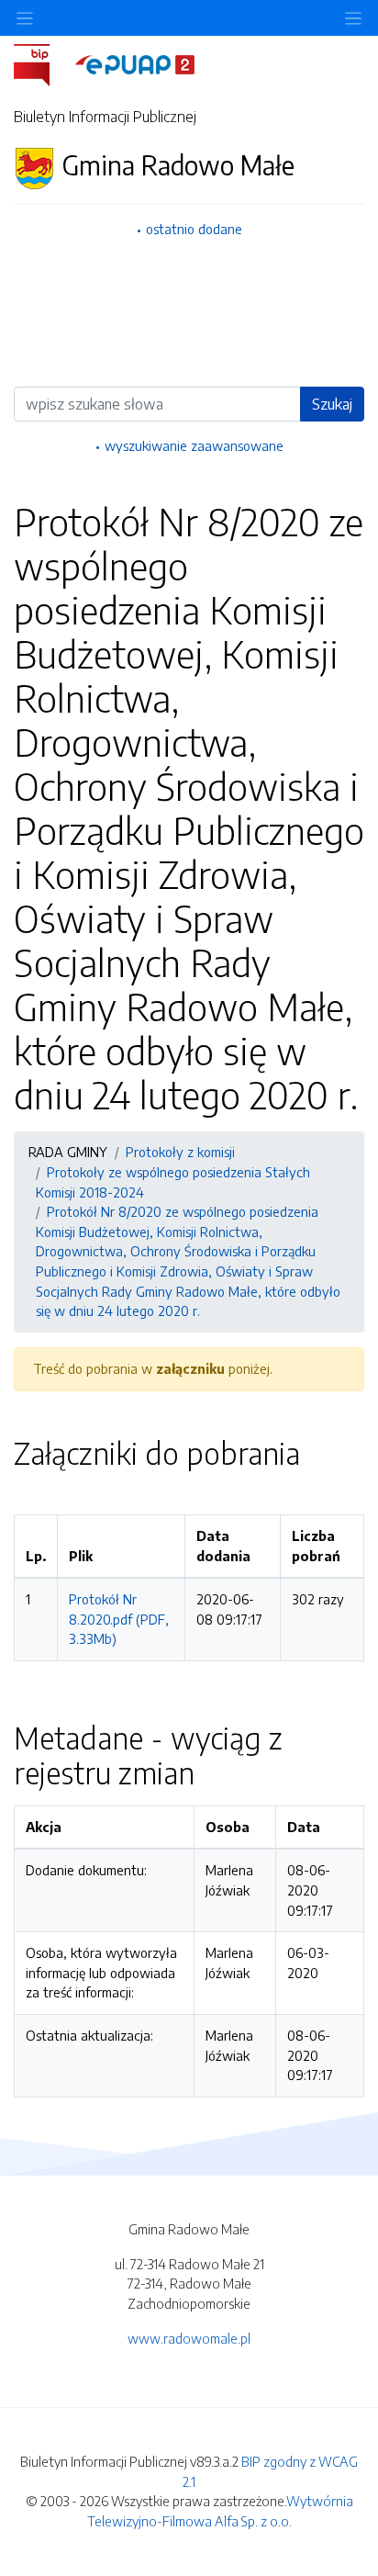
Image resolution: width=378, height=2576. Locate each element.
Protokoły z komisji (180, 1152)
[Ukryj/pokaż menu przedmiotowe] (25, 18)
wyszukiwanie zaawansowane (194, 445)
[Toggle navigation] (353, 18)
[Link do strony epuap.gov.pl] (135, 63)
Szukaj (332, 404)
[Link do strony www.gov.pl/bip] (43, 63)
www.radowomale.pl (189, 2338)
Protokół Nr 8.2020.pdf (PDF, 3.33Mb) (119, 1619)
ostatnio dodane (194, 229)
